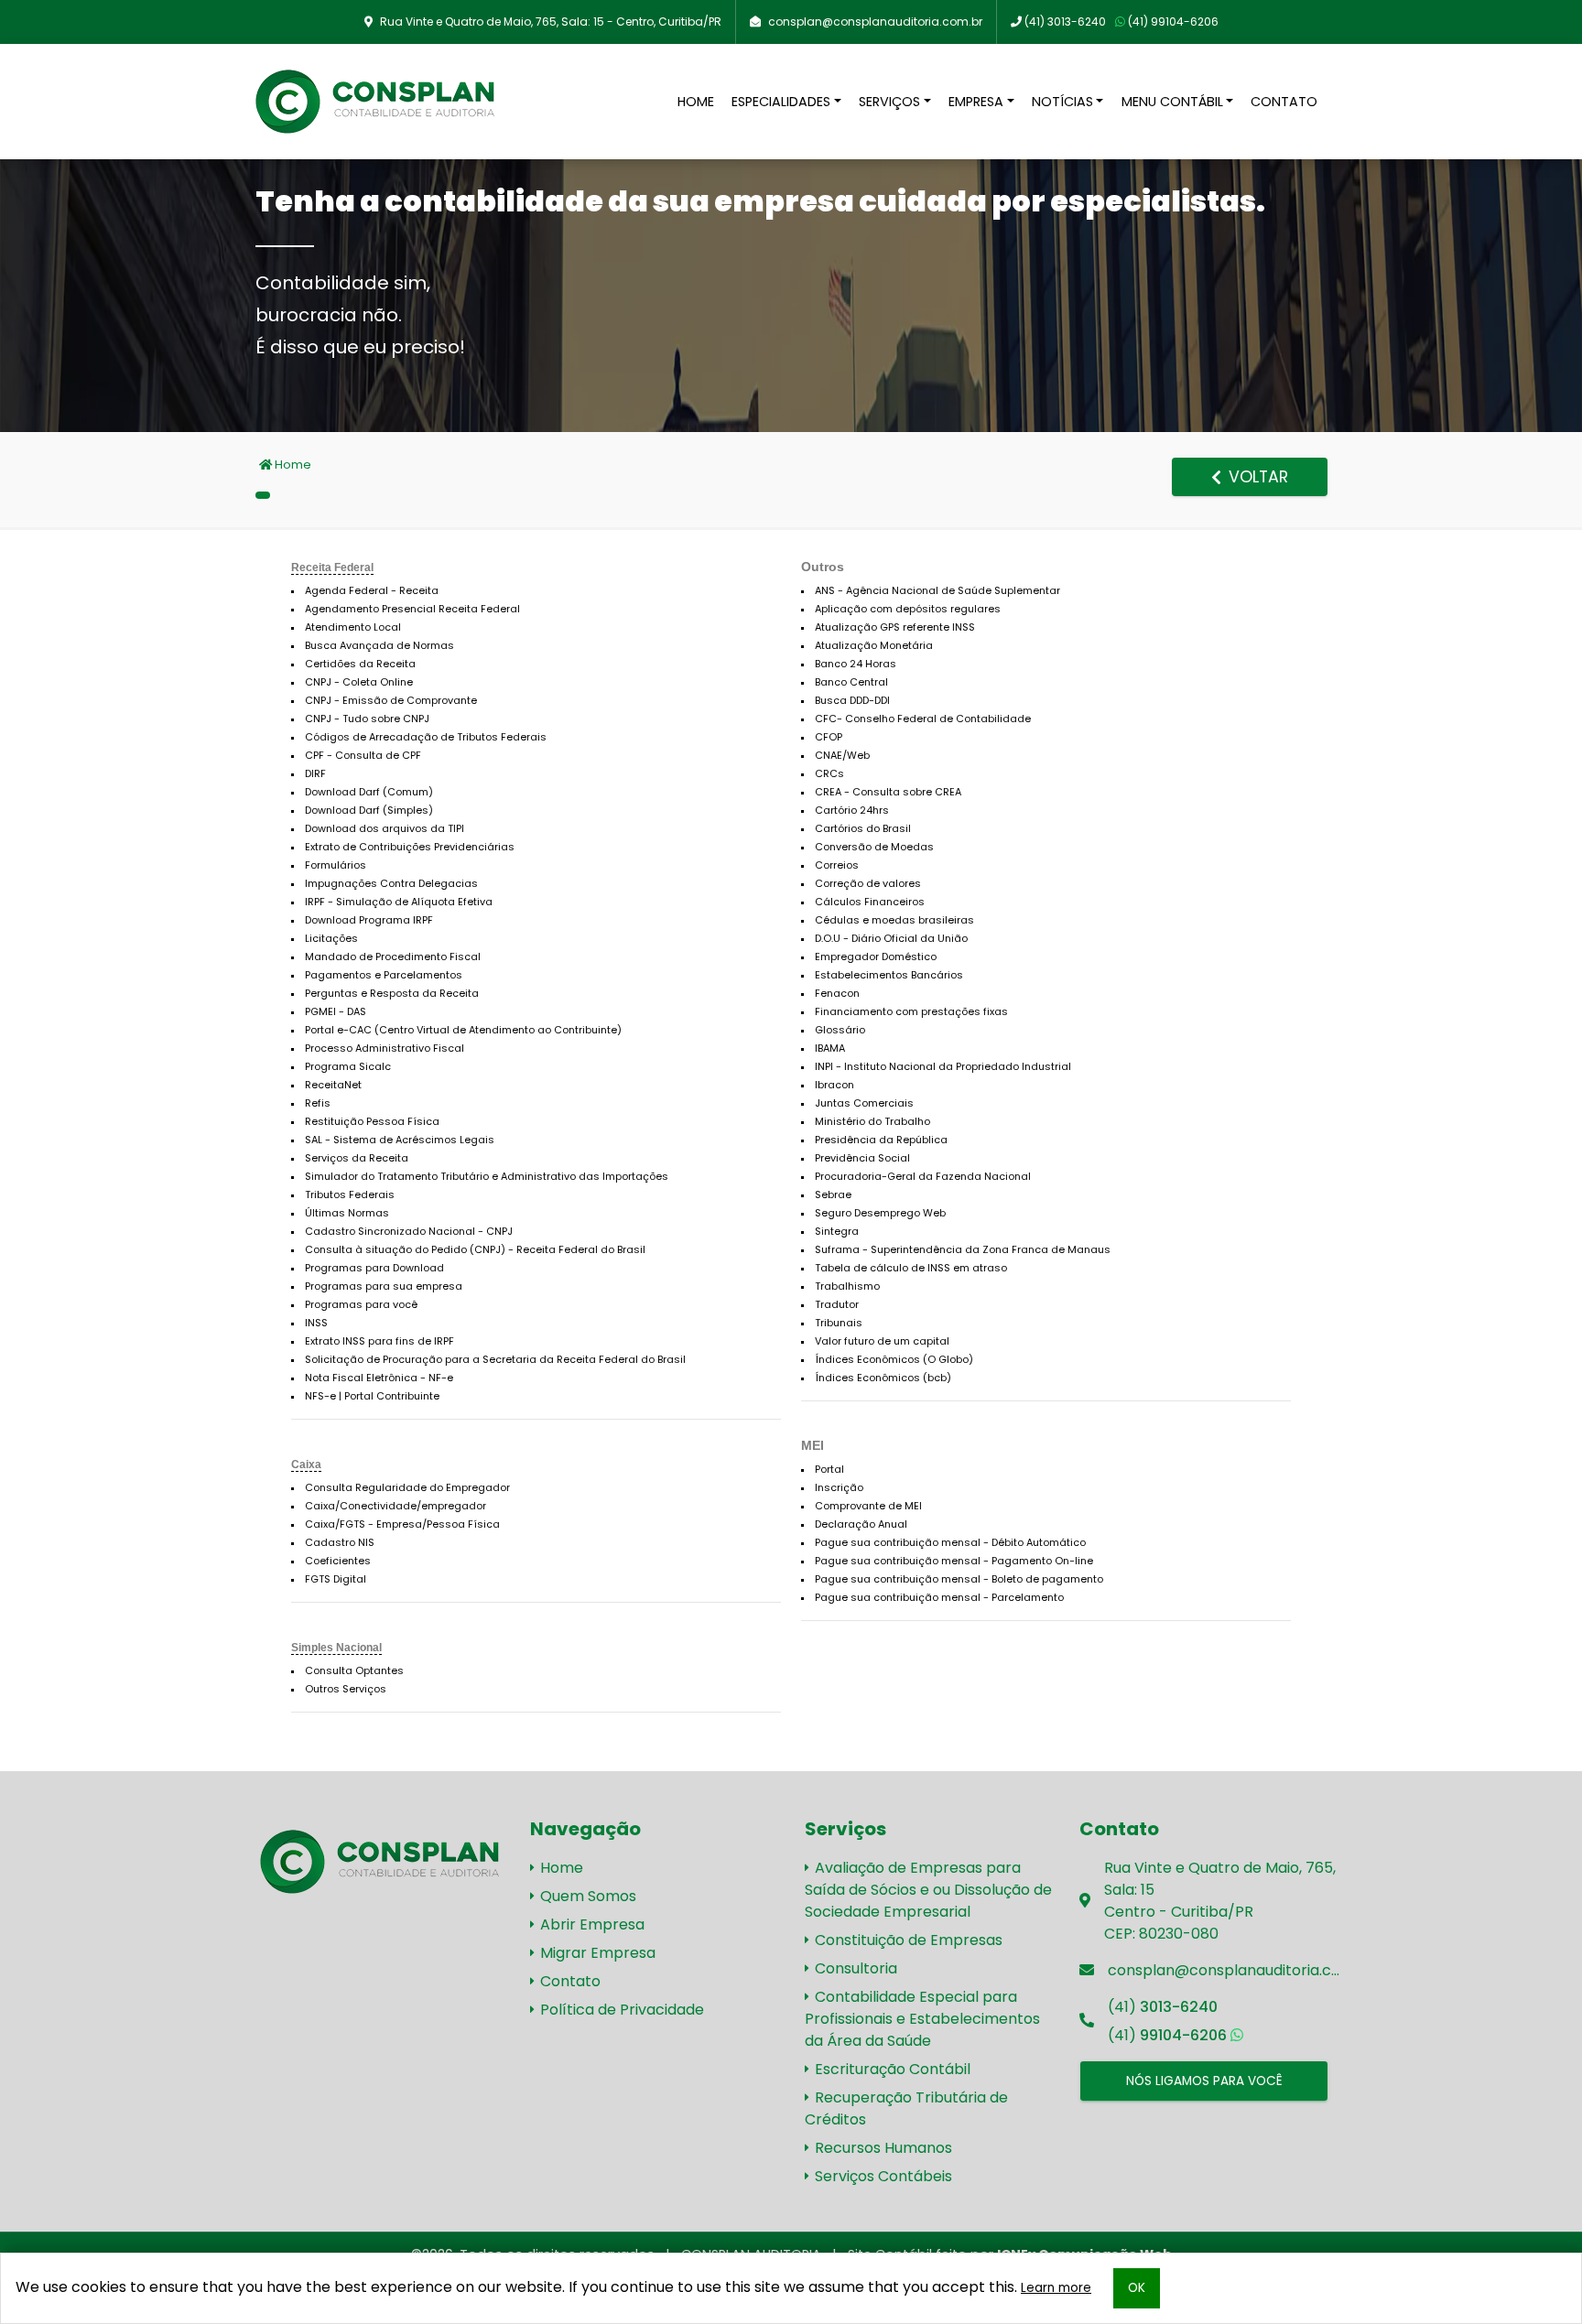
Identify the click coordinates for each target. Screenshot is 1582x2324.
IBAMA (830, 1048)
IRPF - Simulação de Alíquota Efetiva (399, 902)
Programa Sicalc (348, 1066)
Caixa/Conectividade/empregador (395, 1506)
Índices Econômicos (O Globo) (894, 1359)
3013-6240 (1065, 22)
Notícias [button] (1062, 102)
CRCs (829, 773)
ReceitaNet (333, 1085)
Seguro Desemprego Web (880, 1213)
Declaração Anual (861, 1524)
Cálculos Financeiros (870, 902)
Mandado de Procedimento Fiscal (393, 957)
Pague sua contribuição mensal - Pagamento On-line (954, 1561)
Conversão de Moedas (874, 847)
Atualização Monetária (874, 645)
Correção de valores (868, 883)
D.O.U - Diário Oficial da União (891, 938)
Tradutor (837, 1304)
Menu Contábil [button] (1172, 102)
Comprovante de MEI (868, 1506)
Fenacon (837, 993)
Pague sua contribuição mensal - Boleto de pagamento (959, 1579)
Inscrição (839, 1487)
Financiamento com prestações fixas (911, 1011)
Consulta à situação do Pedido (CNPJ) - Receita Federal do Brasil (475, 1249)
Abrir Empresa (591, 1924)
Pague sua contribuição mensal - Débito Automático (950, 1542)
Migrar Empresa (596, 1953)
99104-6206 (1173, 22)
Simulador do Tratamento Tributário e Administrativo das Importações (487, 1176)
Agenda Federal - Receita (372, 590)
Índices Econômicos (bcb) (883, 1378)
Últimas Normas (347, 1213)
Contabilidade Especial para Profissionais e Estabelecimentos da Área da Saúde (922, 2019)
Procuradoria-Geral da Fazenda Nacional (923, 1176)
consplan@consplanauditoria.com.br (875, 22)
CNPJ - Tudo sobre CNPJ (367, 719)
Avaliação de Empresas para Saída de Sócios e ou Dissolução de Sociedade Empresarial (928, 1890)
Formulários (336, 865)
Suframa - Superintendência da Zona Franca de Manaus (963, 1249)
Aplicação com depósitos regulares (908, 609)
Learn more (1056, 2288)
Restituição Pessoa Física (372, 1121)
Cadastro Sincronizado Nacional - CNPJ (409, 1231)
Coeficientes (338, 1561)
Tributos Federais (350, 1194)
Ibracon (834, 1085)
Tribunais (839, 1323)
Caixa (306, 1465)
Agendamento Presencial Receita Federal (412, 609)
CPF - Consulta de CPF (363, 755)
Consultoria (854, 1968)
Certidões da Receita (360, 664)
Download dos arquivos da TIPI (385, 828)
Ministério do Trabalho (872, 1121)
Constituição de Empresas (907, 1940)
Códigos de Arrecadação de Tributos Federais (426, 737)
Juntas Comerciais (864, 1103)
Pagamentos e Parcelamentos (384, 975)
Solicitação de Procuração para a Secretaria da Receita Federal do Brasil (495, 1359)
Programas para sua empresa (384, 1286)
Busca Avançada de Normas (379, 645)
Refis (318, 1103)
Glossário (840, 1030)
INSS (316, 1323)
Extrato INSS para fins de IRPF (379, 1341)
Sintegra (837, 1231)
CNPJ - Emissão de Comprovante (391, 700)
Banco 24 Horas (856, 664)
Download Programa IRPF (369, 920)
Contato (1284, 102)
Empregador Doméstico (876, 957)
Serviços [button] (889, 102)
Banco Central (851, 682)
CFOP (829, 737)
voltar (1256, 477)
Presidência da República (881, 1140)
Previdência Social (862, 1158)
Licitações (331, 938)
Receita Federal (332, 567)
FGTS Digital (336, 1579)
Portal (829, 1469)
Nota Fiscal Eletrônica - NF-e (379, 1378)
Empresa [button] (976, 102)
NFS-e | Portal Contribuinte (372, 1396)
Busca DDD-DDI (852, 700)
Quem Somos (586, 1896)
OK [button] (1137, 2288)
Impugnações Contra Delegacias (391, 883)
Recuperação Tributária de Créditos (906, 2108)
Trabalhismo (847, 1286)
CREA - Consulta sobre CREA (888, 792)
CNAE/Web (842, 755)
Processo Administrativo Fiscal (385, 1048)
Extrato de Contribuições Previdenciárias (410, 847)
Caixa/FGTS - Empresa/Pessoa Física (402, 1524)
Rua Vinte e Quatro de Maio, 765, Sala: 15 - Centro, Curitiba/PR (551, 22)
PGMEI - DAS (336, 1011)
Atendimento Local (353, 627)
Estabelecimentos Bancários (889, 975)
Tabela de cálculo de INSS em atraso (911, 1268)
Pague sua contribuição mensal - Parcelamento (939, 1597)
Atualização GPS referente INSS (895, 627)
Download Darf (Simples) (369, 810)
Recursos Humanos (882, 2148)
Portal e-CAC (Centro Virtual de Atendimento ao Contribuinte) (463, 1030)
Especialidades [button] (781, 102)
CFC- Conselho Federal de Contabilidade (923, 719)
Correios (837, 865)
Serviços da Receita (357, 1158)
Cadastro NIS (340, 1542)
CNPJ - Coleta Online (359, 682)
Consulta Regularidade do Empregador (407, 1487)
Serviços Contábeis (882, 2176)
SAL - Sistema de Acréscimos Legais (400, 1140)
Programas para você (361, 1304)
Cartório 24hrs (852, 810)
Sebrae (833, 1194)
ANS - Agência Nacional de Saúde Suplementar (937, 590)
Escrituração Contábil (891, 2069)
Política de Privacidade (620, 2010)
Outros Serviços (346, 1689)
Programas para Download (374, 1268)
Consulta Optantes (354, 1670)
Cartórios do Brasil (863, 828)
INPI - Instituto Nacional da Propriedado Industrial (943, 1066)
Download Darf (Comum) (369, 792)
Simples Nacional (336, 1648)
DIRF (315, 773)
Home (696, 102)
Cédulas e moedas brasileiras (894, 920)
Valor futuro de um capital (882, 1341)
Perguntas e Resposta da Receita (392, 993)
